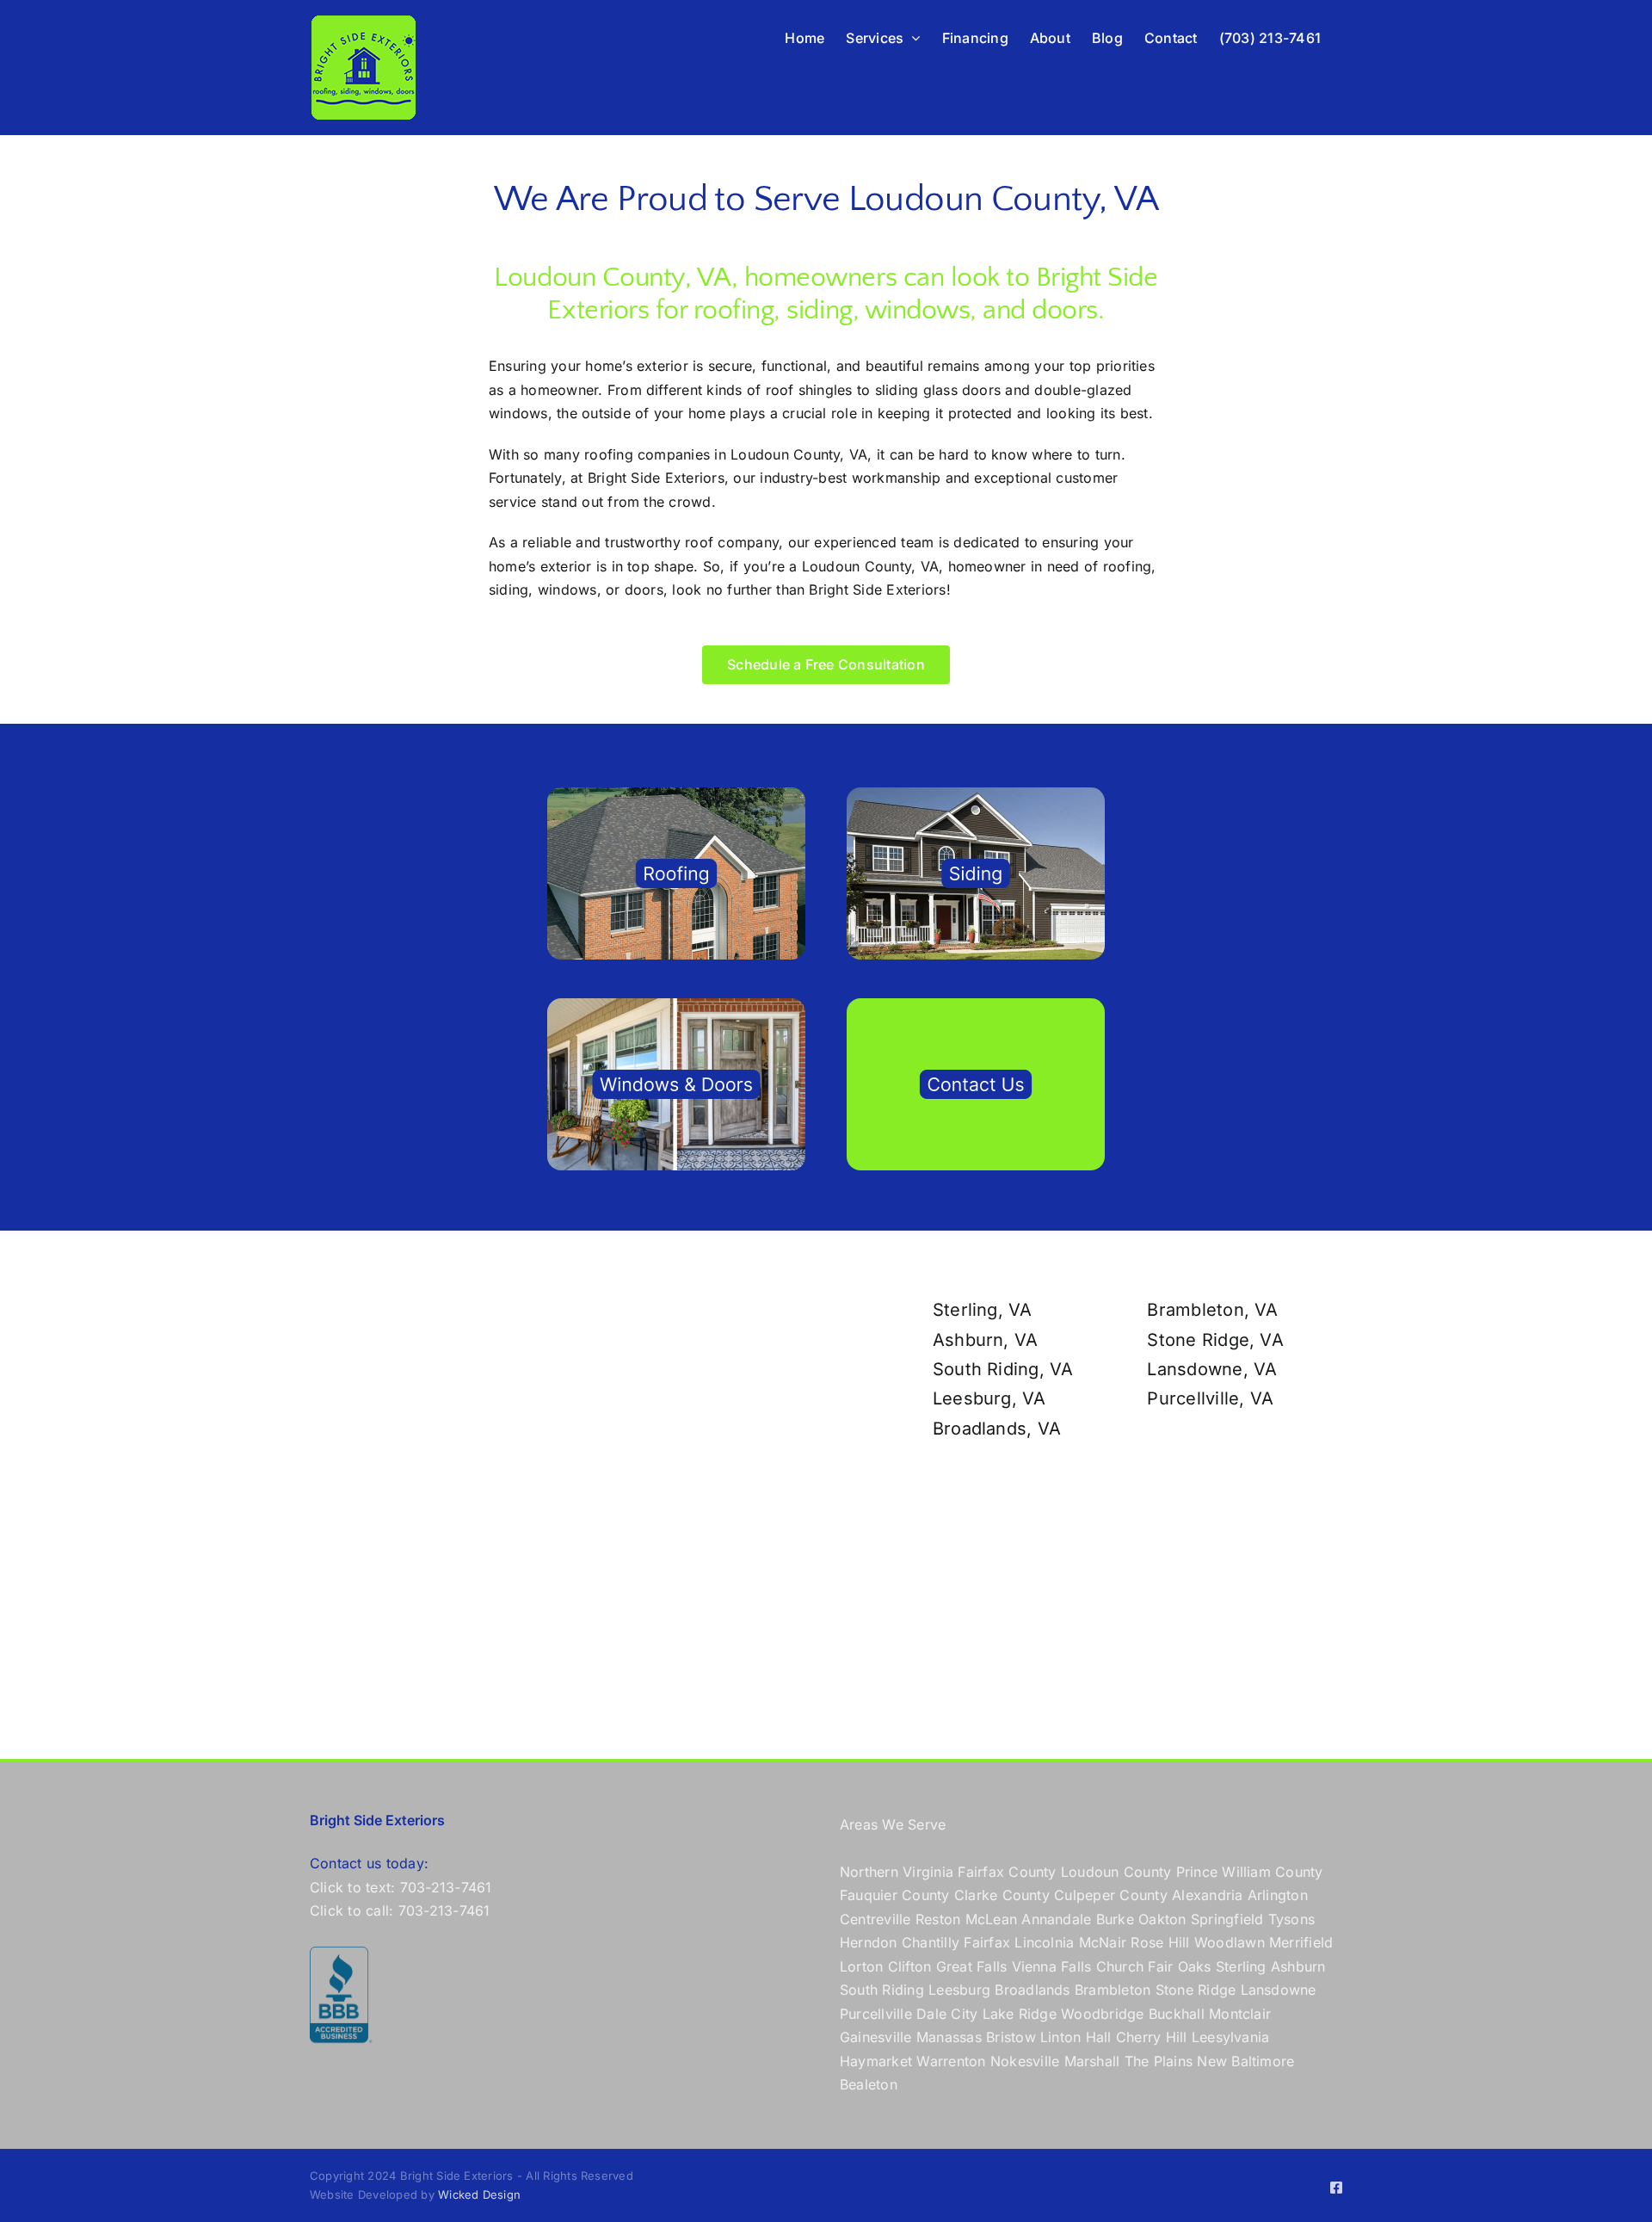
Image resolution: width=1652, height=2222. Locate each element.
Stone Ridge (1196, 1990)
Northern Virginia (897, 1872)
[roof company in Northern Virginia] (676, 794)
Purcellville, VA (1210, 1398)
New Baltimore (1245, 2061)
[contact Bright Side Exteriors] (976, 1005)
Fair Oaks (1179, 1966)
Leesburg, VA (989, 1398)
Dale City (947, 2014)
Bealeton (869, 2084)
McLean (991, 1919)
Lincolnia (1044, 1942)
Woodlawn (1230, 1942)
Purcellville (876, 2014)
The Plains (1159, 2061)
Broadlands (1032, 1990)
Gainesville (876, 2037)
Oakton (1162, 1919)
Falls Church (1102, 1966)
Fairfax (987, 1942)
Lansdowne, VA (1212, 1369)
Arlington (1278, 1895)
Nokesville (1025, 2061)
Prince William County (1250, 1872)
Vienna (1034, 1966)
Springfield (1227, 1919)
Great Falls (972, 1966)
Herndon (869, 1942)
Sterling (1241, 1966)
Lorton (861, 1966)
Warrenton (951, 2061)
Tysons (1291, 1919)
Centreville (875, 1919)
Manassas (949, 2037)
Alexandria (1207, 1895)
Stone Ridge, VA (1215, 1340)
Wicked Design (479, 2194)
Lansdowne (1279, 1990)
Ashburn (1298, 1966)
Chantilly (931, 1942)
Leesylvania (1231, 2037)
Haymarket (876, 2061)
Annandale (1056, 1919)
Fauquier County (897, 1895)
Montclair (1240, 2014)
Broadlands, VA (997, 1429)
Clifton (910, 1966)
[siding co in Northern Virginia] (976, 794)
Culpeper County (1111, 1895)
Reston (938, 1919)
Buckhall (1177, 2014)
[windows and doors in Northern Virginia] (676, 1005)
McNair (1103, 1942)
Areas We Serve (893, 1824)
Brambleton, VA (1212, 1310)
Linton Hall (1076, 2037)
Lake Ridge (1020, 2014)
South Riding (882, 1990)
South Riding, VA (1003, 1369)
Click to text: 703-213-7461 (401, 1887)
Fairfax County (1007, 1872)
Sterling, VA (983, 1310)
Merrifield (1301, 1942)
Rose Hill (1160, 1942)
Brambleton (1113, 1990)
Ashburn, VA (986, 1340)
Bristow (1011, 2037)
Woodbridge (1102, 2014)
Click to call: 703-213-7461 (400, 1910)
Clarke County (1002, 1895)
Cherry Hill (1152, 2037)
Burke (1115, 1919)
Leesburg (959, 1990)
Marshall (1092, 2061)
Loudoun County (1116, 1872)
